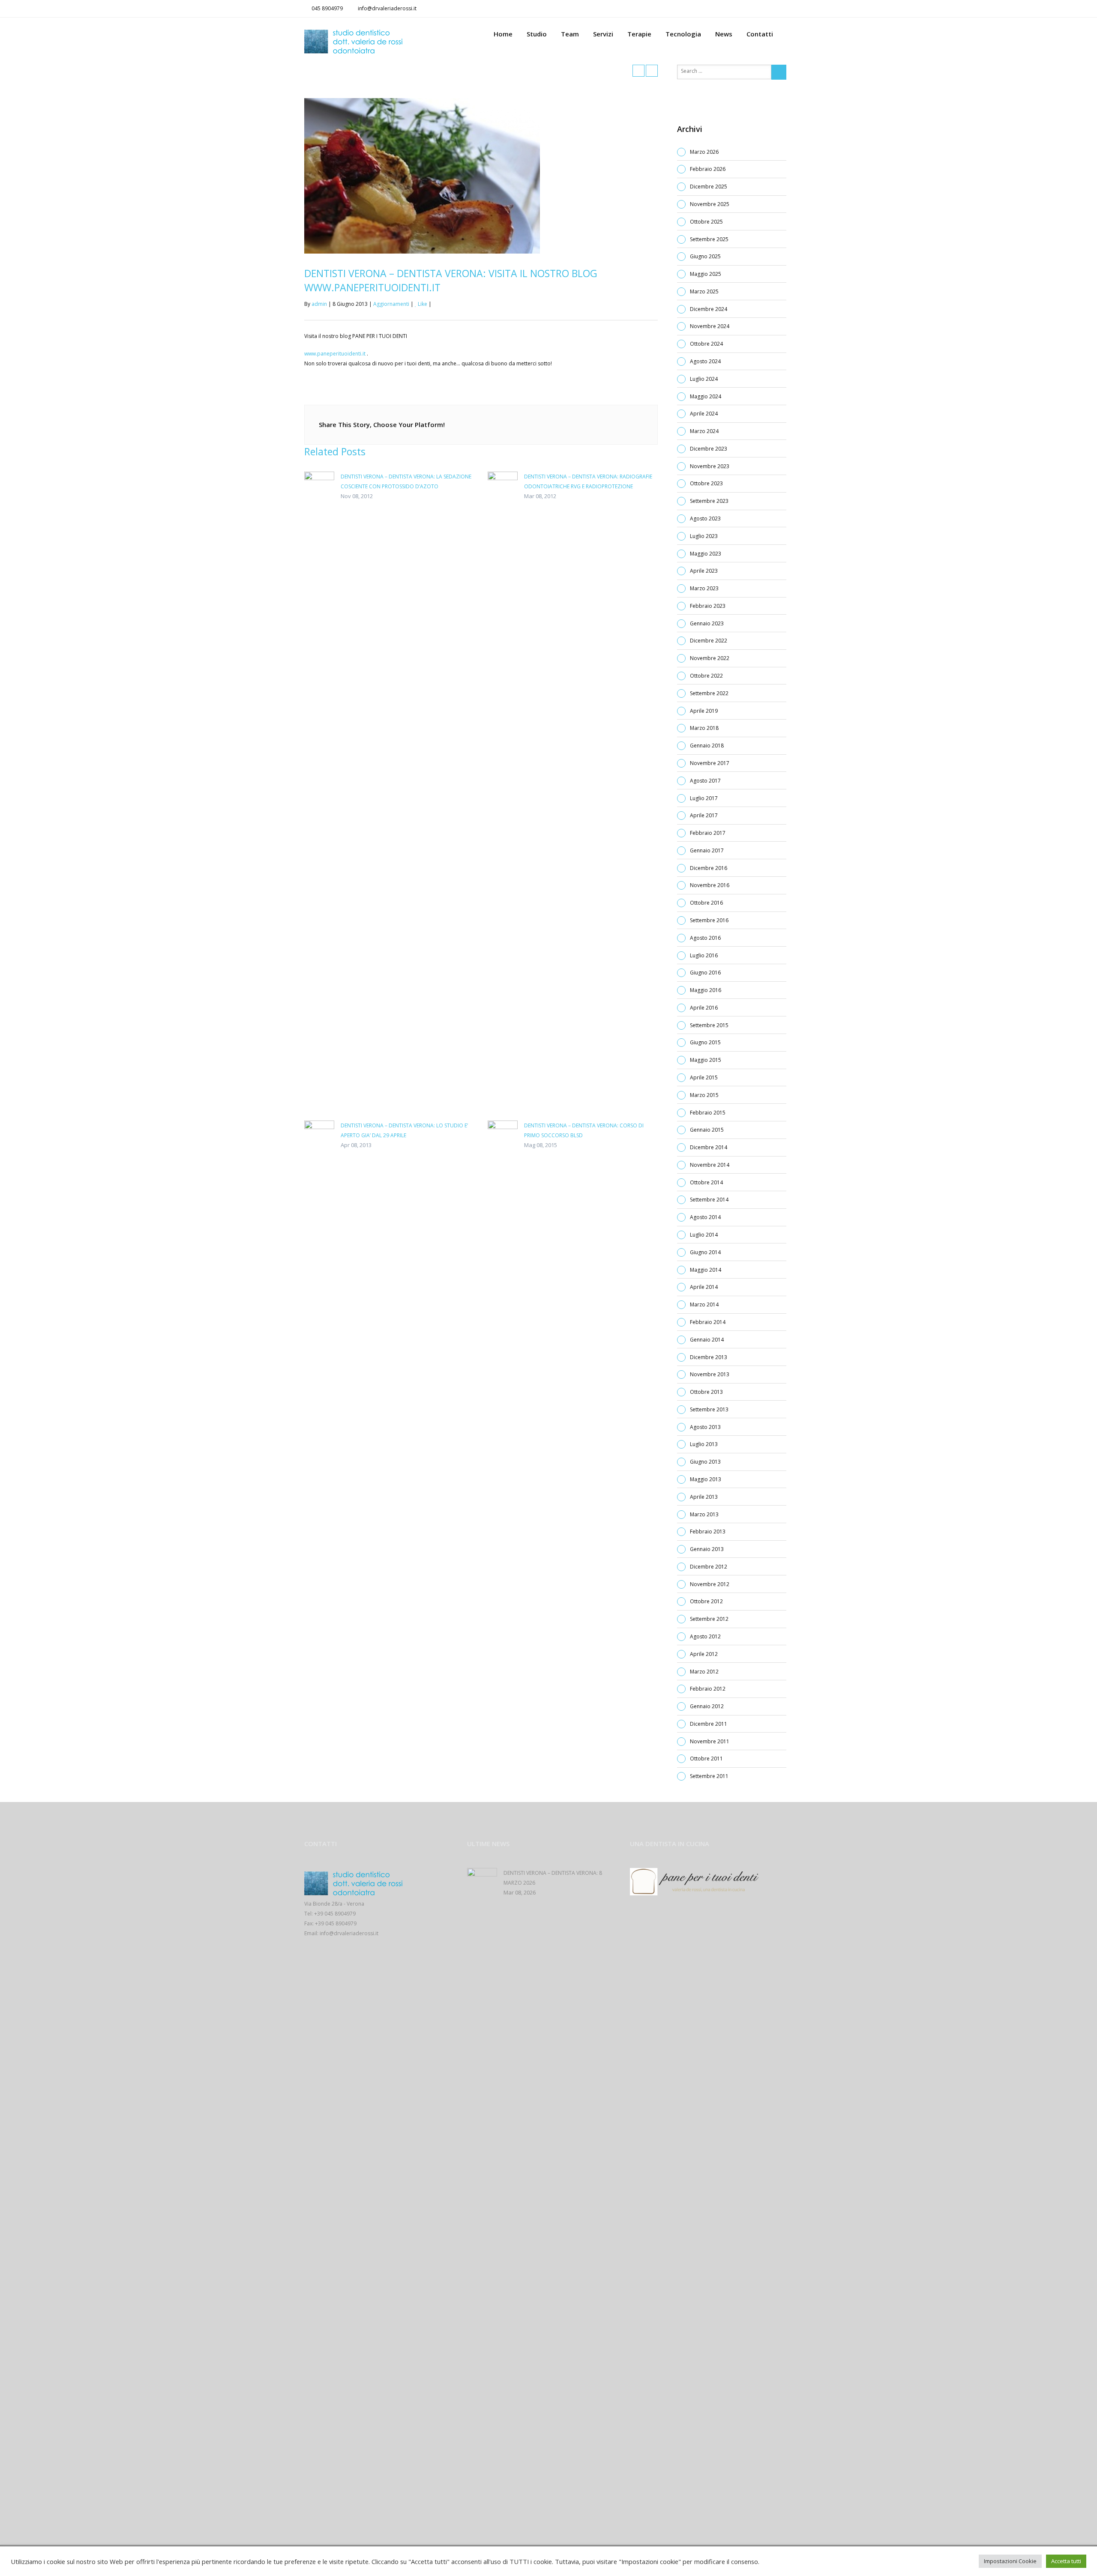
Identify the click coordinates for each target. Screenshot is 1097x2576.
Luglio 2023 (704, 536)
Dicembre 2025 (709, 187)
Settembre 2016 (709, 920)
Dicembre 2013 (709, 1357)
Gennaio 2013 (707, 1549)
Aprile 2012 (704, 1654)
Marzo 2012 (704, 1672)
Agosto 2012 (705, 1636)
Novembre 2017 (710, 763)
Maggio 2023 (706, 554)
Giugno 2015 (705, 1042)
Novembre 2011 (710, 1741)
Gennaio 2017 (707, 850)
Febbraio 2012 (708, 1689)
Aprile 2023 (704, 571)
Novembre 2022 (710, 658)
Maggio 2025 (706, 274)
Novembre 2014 (710, 1165)
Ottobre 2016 (706, 903)
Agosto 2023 (705, 518)
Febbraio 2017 (708, 833)
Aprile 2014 (704, 1287)
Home (503, 34)
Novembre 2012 (710, 1584)
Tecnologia (683, 34)
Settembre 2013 (709, 1409)
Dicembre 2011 (709, 1724)
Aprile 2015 (704, 1077)
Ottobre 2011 (706, 1759)
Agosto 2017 (705, 781)
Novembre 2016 (710, 885)
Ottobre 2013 (706, 1392)
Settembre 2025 (709, 239)
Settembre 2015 (709, 1025)
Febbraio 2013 (708, 1532)
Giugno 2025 (705, 256)
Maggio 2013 (706, 1479)
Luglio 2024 (704, 379)
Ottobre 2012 (706, 1601)
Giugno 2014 (705, 1252)
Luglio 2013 (704, 1444)
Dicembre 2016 (709, 868)
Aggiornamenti (391, 304)
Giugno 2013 (705, 1462)
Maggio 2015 (706, 1060)
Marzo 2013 (704, 1514)
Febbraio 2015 (708, 1113)
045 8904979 (327, 8)
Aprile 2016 (704, 1008)
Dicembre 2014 (709, 1147)
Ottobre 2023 (706, 483)
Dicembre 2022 (709, 641)
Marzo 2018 (704, 728)
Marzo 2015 (704, 1095)
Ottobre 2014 (706, 1182)
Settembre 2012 (709, 1619)
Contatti (760, 34)
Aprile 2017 (704, 815)
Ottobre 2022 (706, 676)
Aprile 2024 (704, 414)
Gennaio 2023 (707, 623)
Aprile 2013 (704, 1497)
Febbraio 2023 (708, 606)
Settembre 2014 (709, 1200)
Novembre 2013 (710, 1374)
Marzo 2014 (704, 1304)
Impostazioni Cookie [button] (1010, 2561)
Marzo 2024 (704, 431)
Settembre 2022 (709, 693)
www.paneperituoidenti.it (335, 354)
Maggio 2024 (706, 396)
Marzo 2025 (704, 291)
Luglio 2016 (704, 955)
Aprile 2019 (704, 711)
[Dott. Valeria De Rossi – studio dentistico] (386, 42)
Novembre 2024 (710, 326)
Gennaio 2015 (707, 1130)
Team (570, 34)
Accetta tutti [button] (1066, 2561)
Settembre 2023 (709, 501)
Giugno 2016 (705, 973)
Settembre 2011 (709, 1776)
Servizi (603, 34)
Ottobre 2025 (706, 222)
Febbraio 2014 (708, 1322)
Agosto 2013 (705, 1427)
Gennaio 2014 (707, 1340)
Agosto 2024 (705, 361)
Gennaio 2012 (707, 1706)
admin (319, 304)
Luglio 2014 (704, 1235)
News (724, 34)
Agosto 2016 (705, 938)
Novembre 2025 (710, 204)
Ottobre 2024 (706, 344)
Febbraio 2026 (708, 169)
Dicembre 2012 (709, 1567)
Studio (537, 34)
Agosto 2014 (705, 1217)
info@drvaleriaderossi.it (387, 8)
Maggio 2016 (706, 990)
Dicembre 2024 (709, 309)
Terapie (639, 34)
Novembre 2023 (710, 466)
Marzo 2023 (704, 588)
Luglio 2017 (704, 798)
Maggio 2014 (706, 1270)
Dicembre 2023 (709, 449)
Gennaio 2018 (707, 746)
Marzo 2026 (704, 152)
